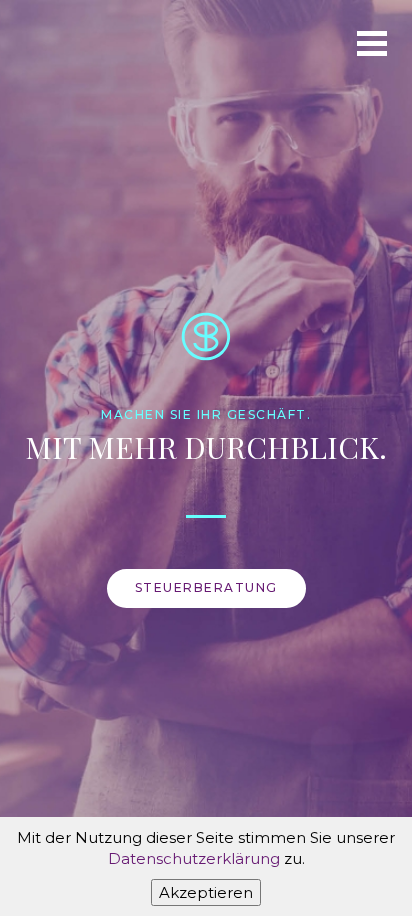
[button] (372, 40)
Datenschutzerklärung (194, 858)
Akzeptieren (206, 892)
